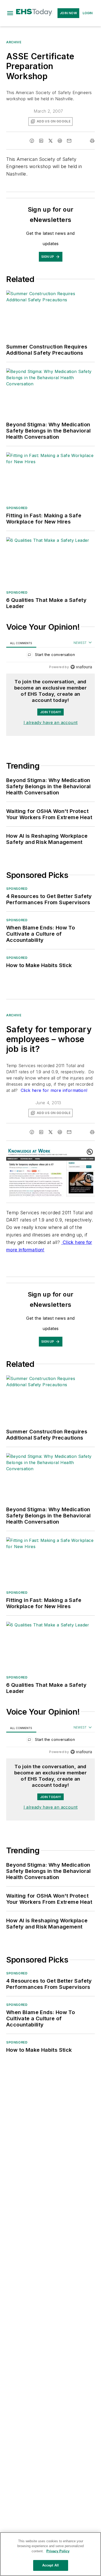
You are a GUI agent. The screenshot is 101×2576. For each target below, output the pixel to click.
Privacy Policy (58, 2551)
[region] (51, 656)
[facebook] (32, 141)
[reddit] (60, 141)
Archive (14, 42)
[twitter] (51, 141)
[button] (10, 13)
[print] (92, 141)
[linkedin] (41, 141)
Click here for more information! (53, 1090)
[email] (69, 141)
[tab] (21, 643)
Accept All (51, 2565)
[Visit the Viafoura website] (81, 667)
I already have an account (51, 722)
